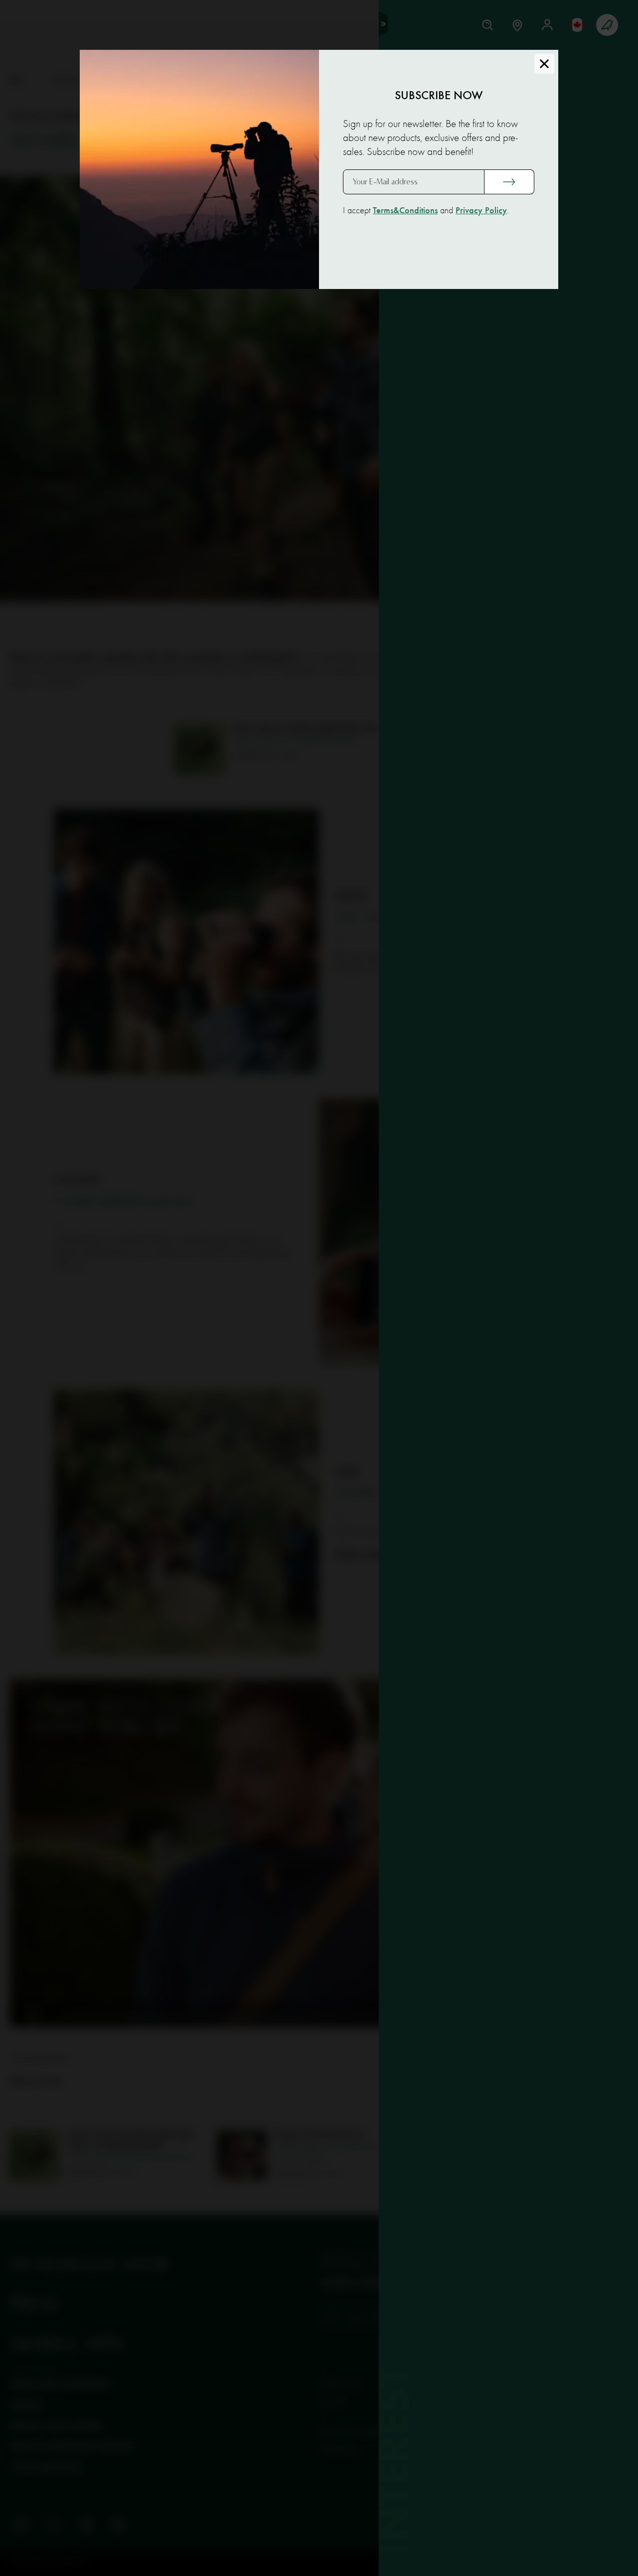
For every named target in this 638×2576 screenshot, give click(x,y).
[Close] (544, 64)
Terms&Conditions (405, 211)
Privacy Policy (481, 211)
